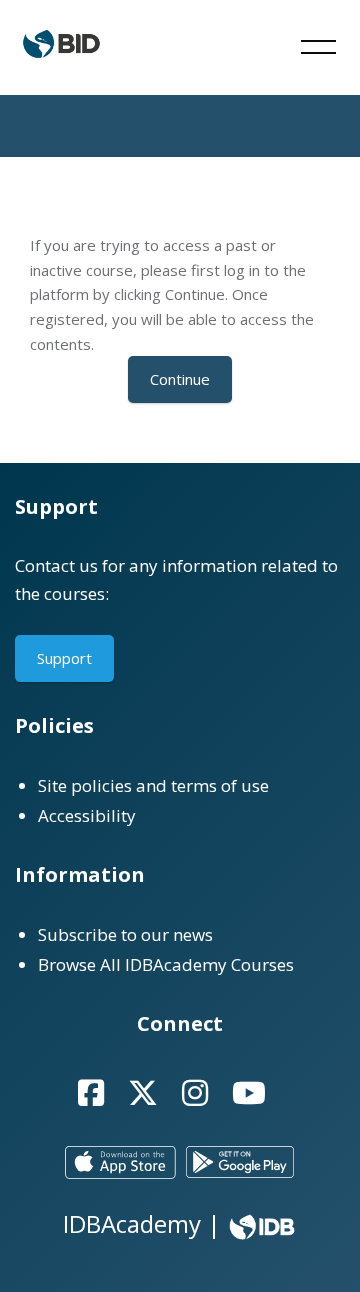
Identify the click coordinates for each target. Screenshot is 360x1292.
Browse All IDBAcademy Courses (166, 964)
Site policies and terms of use (153, 785)
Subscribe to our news (125, 934)
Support (64, 658)
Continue (180, 379)
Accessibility (87, 815)
